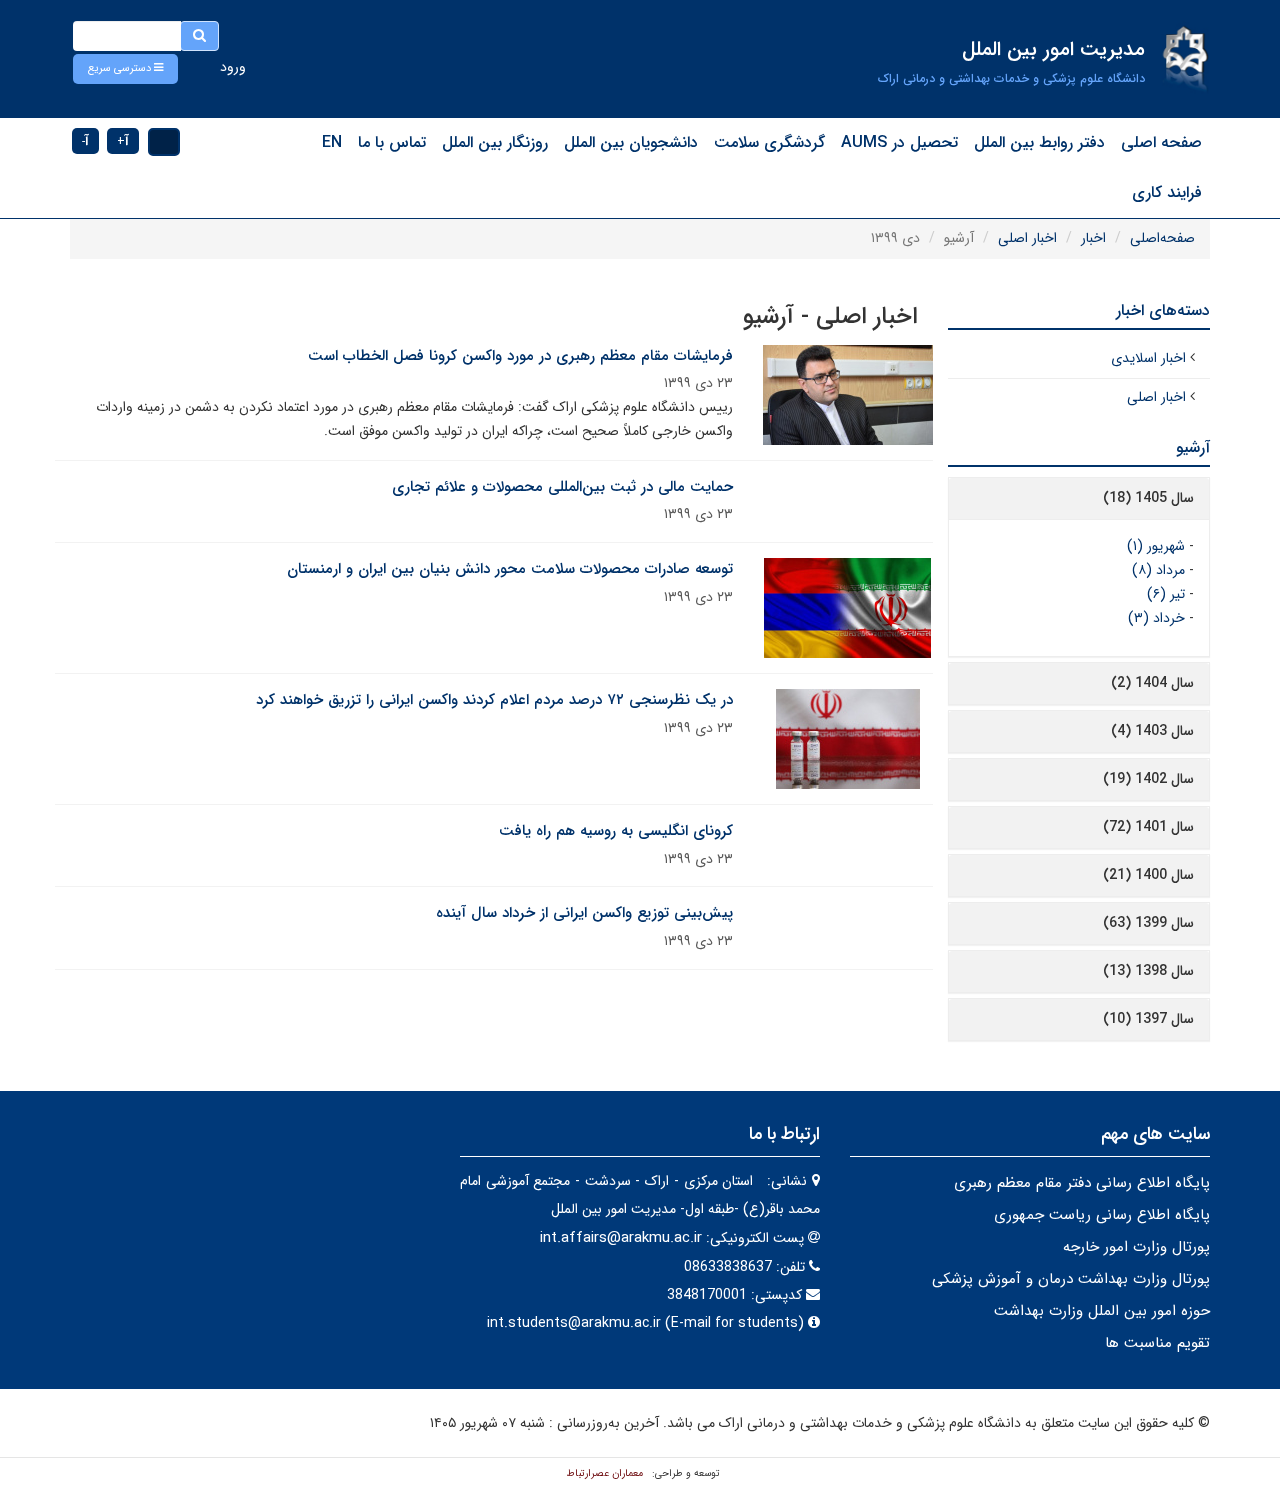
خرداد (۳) (1156, 618)
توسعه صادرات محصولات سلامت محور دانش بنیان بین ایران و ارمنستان (510, 569)
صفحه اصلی (1161, 142)
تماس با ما (392, 142)
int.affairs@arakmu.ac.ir (621, 1238)
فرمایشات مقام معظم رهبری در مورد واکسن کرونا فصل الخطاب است (520, 356)
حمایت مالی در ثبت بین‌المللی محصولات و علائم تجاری (562, 487)
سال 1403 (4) (1152, 731)
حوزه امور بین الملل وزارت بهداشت (1102, 1311)
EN (332, 142)
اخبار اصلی (1027, 238)
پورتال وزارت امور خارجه (1136, 1247)
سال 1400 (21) (1148, 875)
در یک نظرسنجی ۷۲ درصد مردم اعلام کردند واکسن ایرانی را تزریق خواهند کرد (494, 700)
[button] (125, 69)
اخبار (1093, 238)
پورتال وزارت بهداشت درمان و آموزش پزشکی (1071, 1279)
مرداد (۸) (1158, 570)
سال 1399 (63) (1148, 923)
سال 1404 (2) (1152, 683)
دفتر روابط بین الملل (1039, 142)
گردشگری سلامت (769, 142)
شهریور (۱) (1156, 546)
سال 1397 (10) (1148, 1019)
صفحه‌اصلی (1162, 238)
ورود (233, 67)
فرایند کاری (1167, 192)
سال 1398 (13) (1148, 971)
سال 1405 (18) (1148, 498)
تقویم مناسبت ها (1157, 1343)
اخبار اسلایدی (1148, 358)
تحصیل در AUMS (899, 142)
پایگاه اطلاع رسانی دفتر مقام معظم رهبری (1082, 1183)
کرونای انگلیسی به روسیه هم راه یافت (616, 831)
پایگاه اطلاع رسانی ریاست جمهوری (1102, 1215)
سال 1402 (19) (1148, 779)
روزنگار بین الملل (495, 142)
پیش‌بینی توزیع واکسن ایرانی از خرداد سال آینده (584, 913)
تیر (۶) (1166, 594)
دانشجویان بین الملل (631, 142)
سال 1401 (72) (1148, 827)
